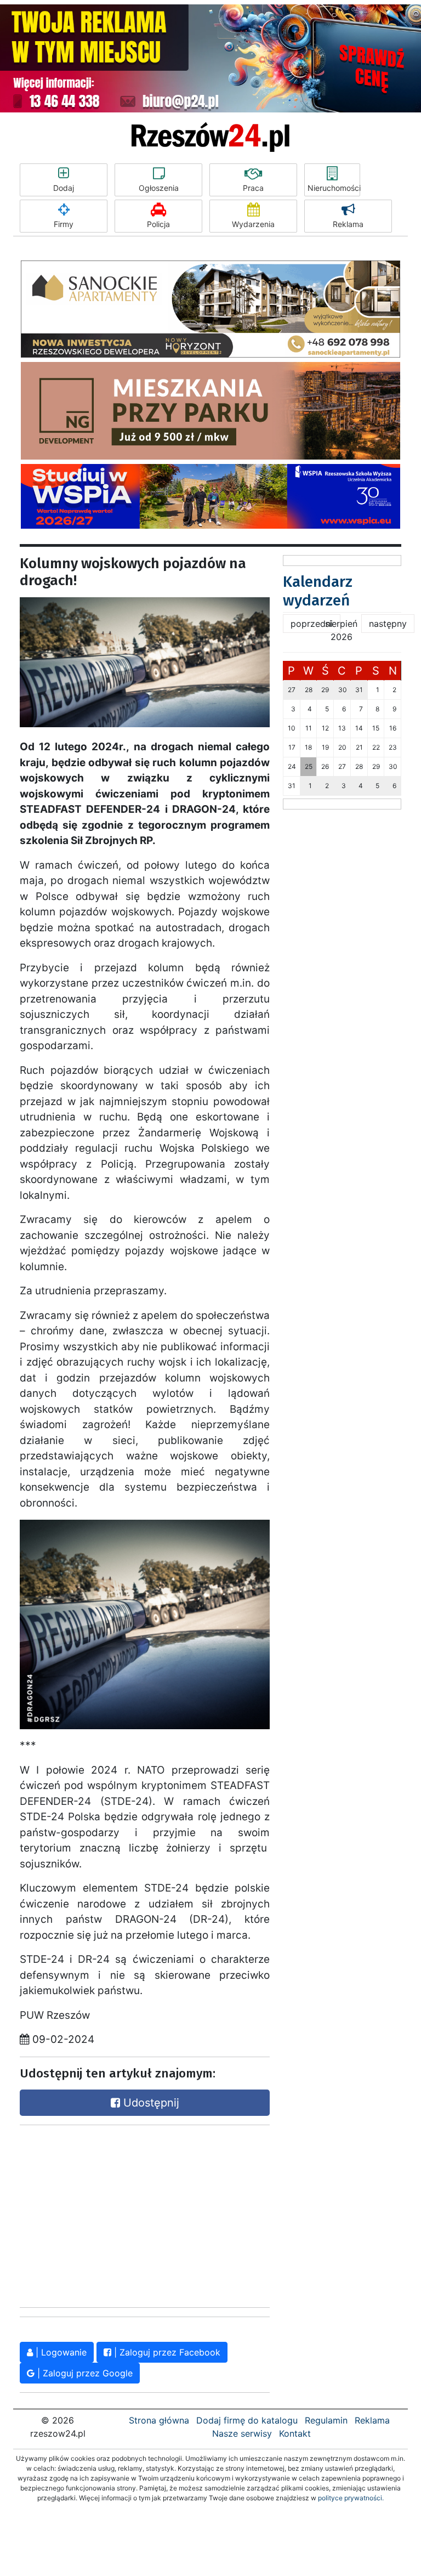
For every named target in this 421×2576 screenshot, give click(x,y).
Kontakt (295, 2433)
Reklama (348, 224)
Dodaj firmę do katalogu (247, 2420)
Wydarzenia (253, 224)
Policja (158, 224)
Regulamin (326, 2420)
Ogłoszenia (159, 188)
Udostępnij (150, 2103)
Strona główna (159, 2420)
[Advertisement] (102, 2213)
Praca (253, 188)
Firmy (64, 224)
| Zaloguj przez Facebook (166, 2352)
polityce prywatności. (351, 2498)
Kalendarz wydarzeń (318, 591)
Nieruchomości (334, 188)
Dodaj (64, 188)
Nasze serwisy (242, 2433)
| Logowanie (60, 2352)
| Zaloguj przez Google (84, 2373)
